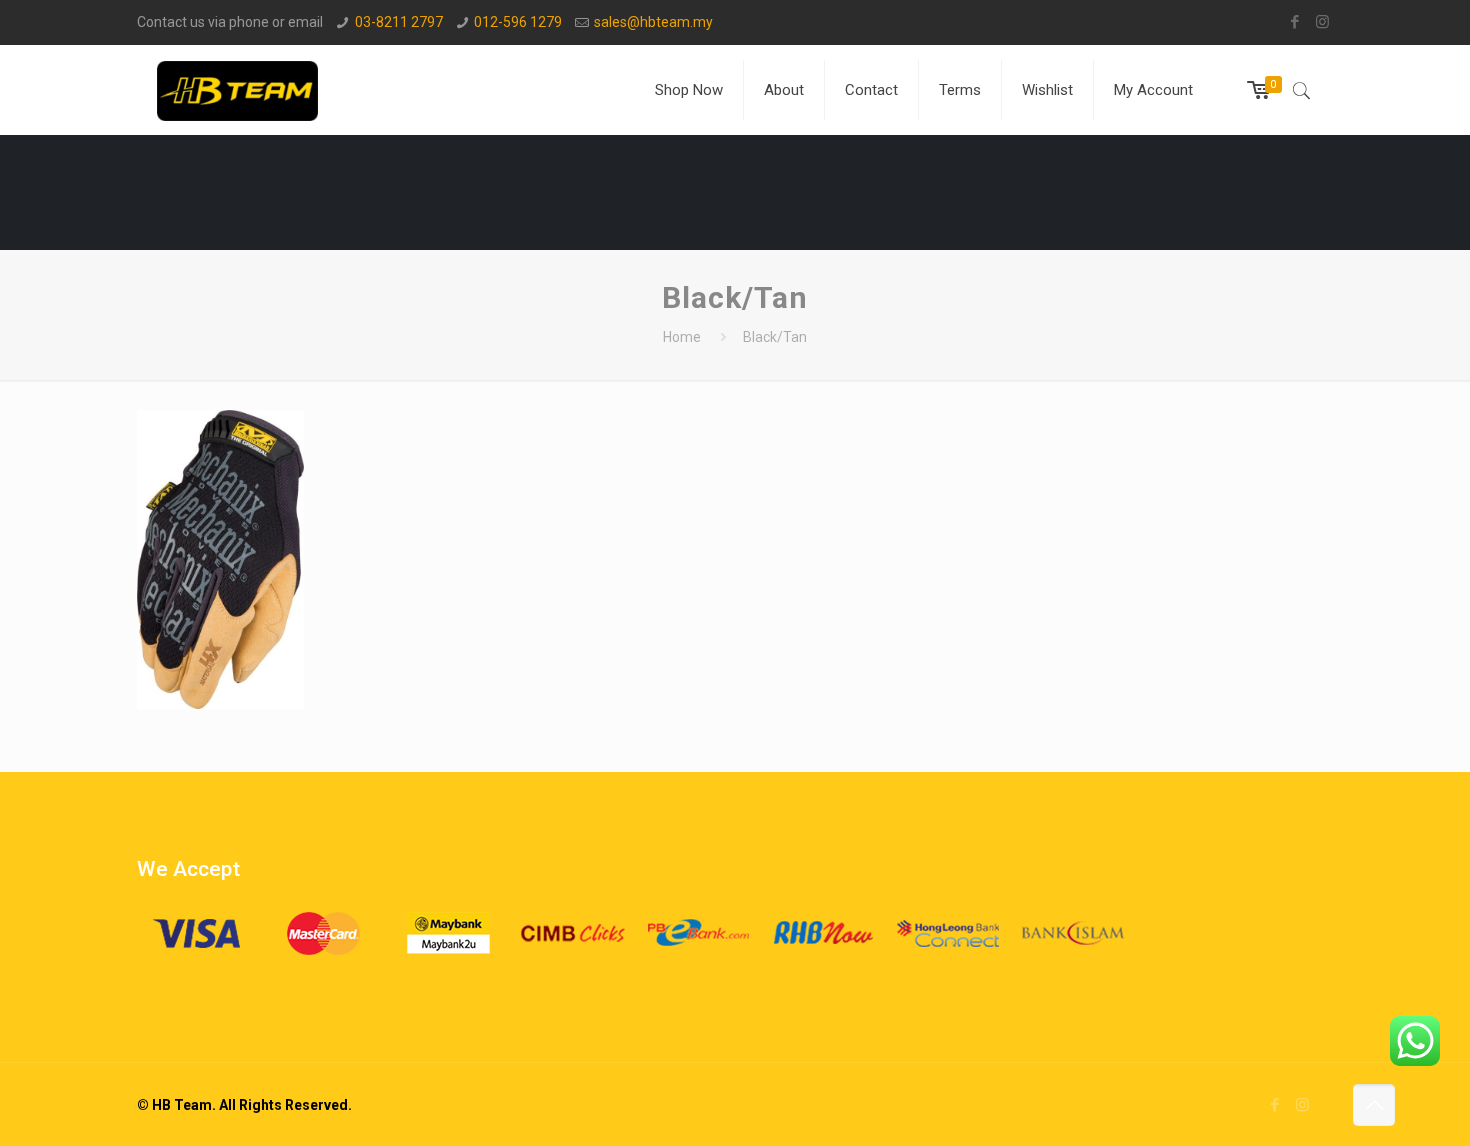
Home (682, 337)
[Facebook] (1295, 22)
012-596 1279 (518, 22)
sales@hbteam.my (653, 22)
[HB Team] (237, 90)
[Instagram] (1322, 22)
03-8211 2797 (399, 22)
